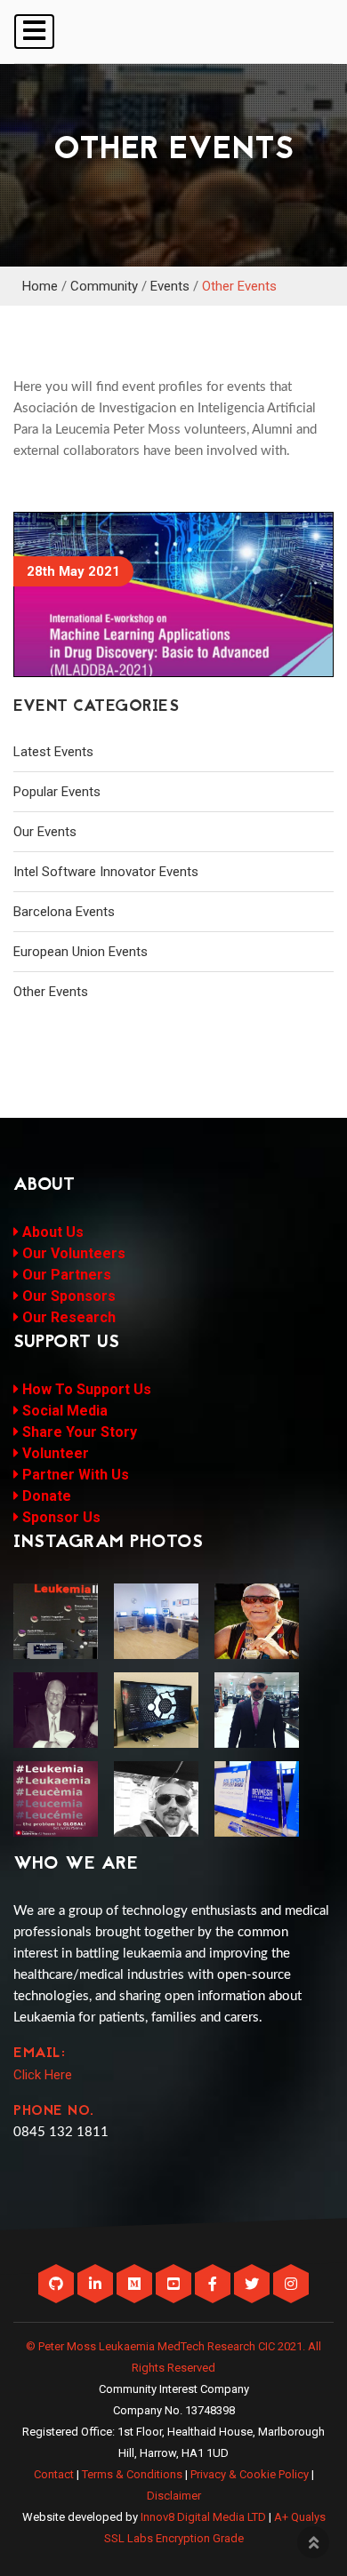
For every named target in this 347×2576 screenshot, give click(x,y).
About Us (51, 1232)
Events (170, 286)
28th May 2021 (73, 571)
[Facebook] (214, 2285)
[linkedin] (97, 2285)
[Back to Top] (313, 2542)
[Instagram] (291, 2285)
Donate (45, 1496)
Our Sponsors (67, 1296)
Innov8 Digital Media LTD (203, 2517)
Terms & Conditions (132, 2474)
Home (40, 286)
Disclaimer (174, 2496)
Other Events (239, 286)
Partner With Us (74, 1475)
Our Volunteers (72, 1253)
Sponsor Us (60, 1517)
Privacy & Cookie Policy (250, 2474)
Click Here (43, 2075)
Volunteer (54, 1453)
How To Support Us (85, 1389)
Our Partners (65, 1275)
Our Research (67, 1317)
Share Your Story (78, 1432)
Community (104, 286)
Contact (54, 2474)
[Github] (58, 2285)
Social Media (63, 1411)
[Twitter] (254, 2285)
